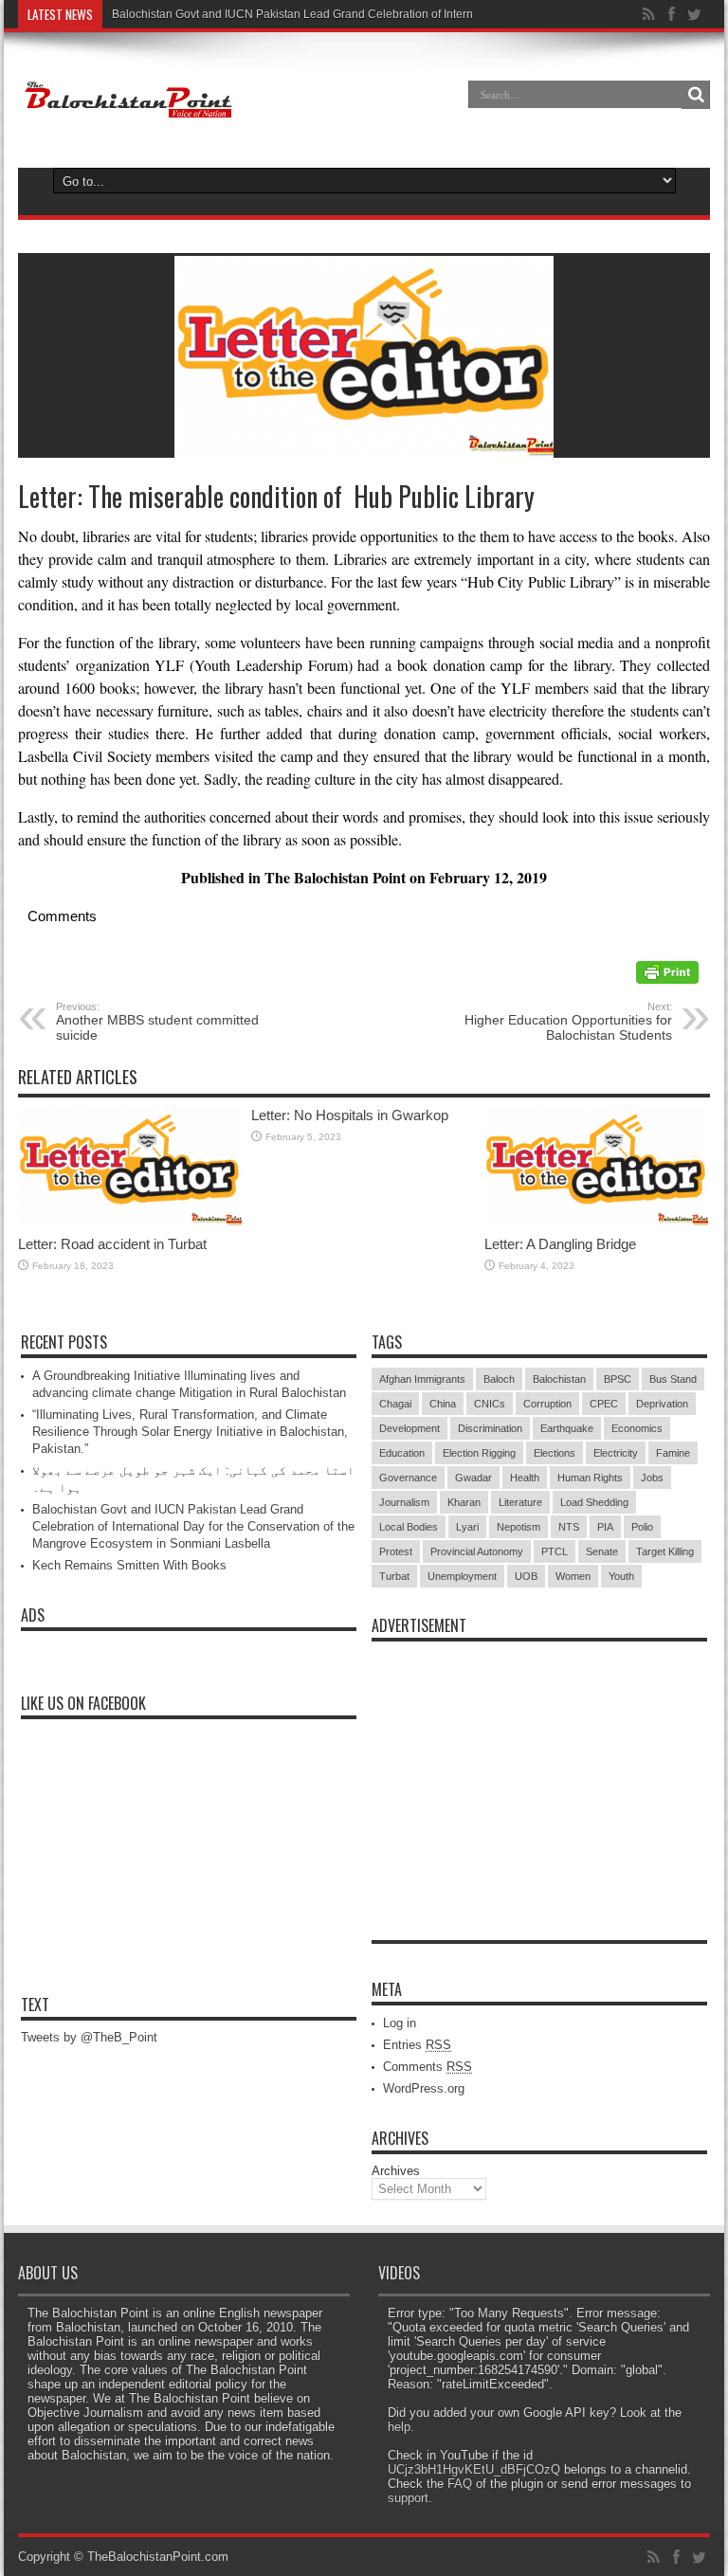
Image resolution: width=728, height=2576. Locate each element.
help (399, 2427)
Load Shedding (594, 1502)
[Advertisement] (539, 1769)
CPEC (604, 1404)
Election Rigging (479, 1453)
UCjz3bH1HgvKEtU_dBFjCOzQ (474, 2469)
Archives (396, 2171)
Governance (408, 1478)
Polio (642, 1527)
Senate (602, 1551)
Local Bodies (409, 1527)
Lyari (467, 1527)
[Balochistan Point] (127, 108)
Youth (621, 1576)
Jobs (652, 1478)
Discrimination (490, 1428)
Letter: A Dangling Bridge (560, 1244)
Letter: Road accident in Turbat (112, 1244)
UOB (526, 1576)
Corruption (547, 1404)
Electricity (616, 1453)
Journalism (404, 1502)
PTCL (555, 1551)
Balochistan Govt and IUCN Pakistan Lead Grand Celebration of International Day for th (336, 14)
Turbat (394, 1576)
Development (409, 1428)
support (408, 2498)
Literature (520, 1502)
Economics (637, 1428)
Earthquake (567, 1428)
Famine (673, 1453)
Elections (555, 1453)
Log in (400, 2023)
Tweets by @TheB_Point (89, 2037)
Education (402, 1453)
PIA (605, 1527)
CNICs (490, 1404)
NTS (569, 1527)
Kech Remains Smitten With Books (129, 1565)
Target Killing (665, 1551)
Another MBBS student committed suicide (157, 1022)
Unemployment (462, 1576)
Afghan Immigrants (422, 1379)
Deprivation (662, 1404)
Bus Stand (673, 1379)
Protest (396, 1551)
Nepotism (519, 1527)
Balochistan (559, 1379)
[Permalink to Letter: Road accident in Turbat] (130, 1222)
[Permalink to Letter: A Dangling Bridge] (596, 1222)
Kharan (464, 1502)
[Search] (696, 95)
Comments (428, 2067)
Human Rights (590, 1478)
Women (573, 1576)
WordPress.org (424, 2088)
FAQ (460, 2484)
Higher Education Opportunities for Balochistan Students (568, 1022)
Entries (417, 2045)
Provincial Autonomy (477, 1551)
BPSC (618, 1379)
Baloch (499, 1379)
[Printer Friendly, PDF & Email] (667, 979)
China (443, 1404)
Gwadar (473, 1478)
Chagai (395, 1404)
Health (525, 1478)
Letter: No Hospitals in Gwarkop (350, 1115)
